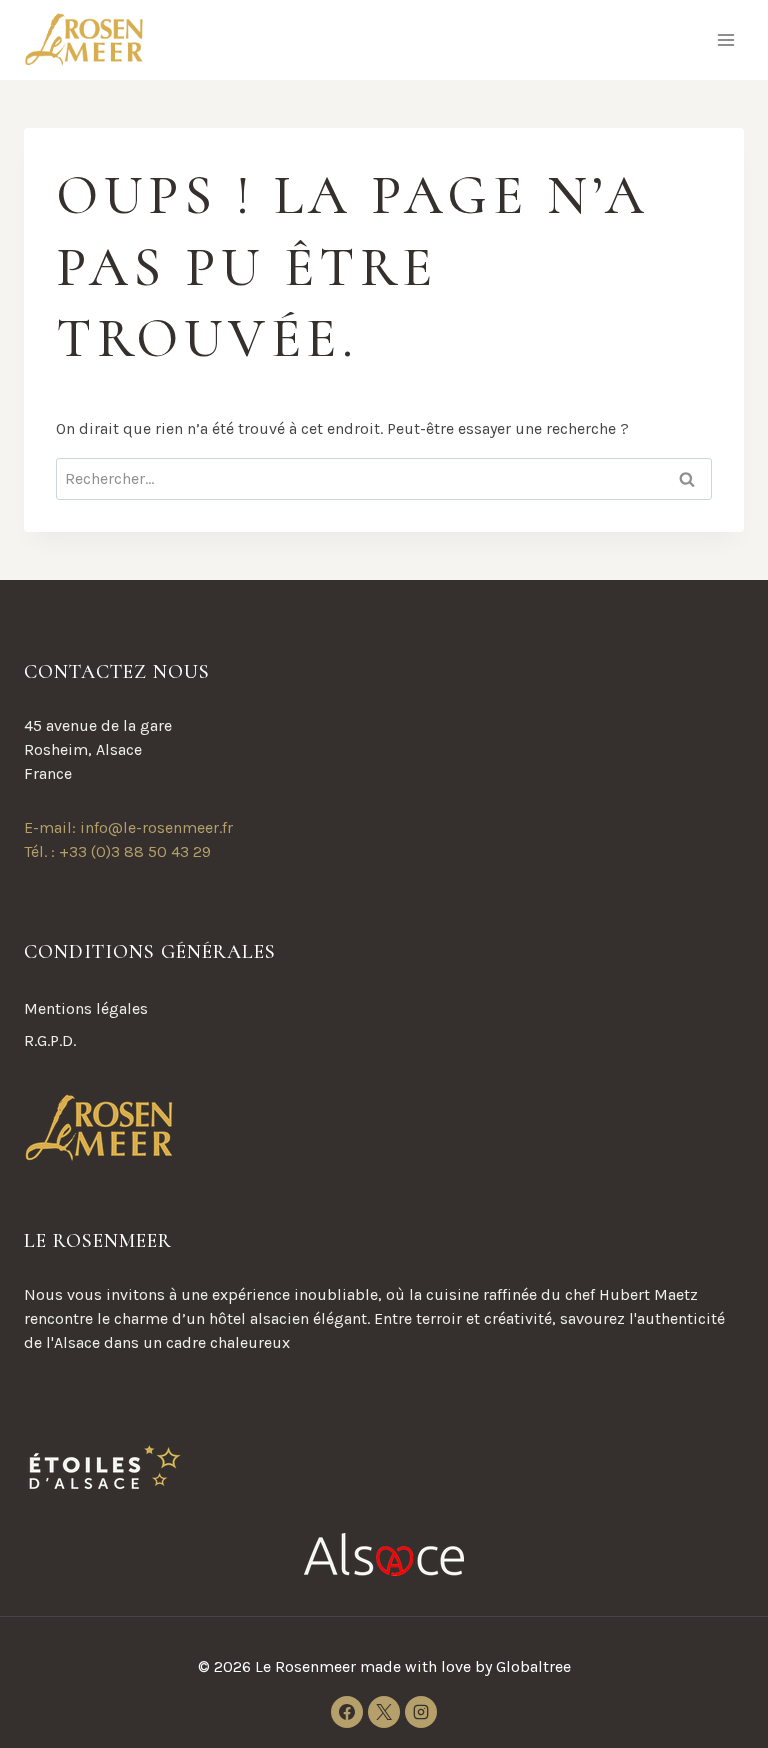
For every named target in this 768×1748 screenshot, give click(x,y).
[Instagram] (421, 1712)
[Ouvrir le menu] (725, 39)
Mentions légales (86, 1008)
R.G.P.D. (50, 1040)
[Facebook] (347, 1712)
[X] (384, 1712)
